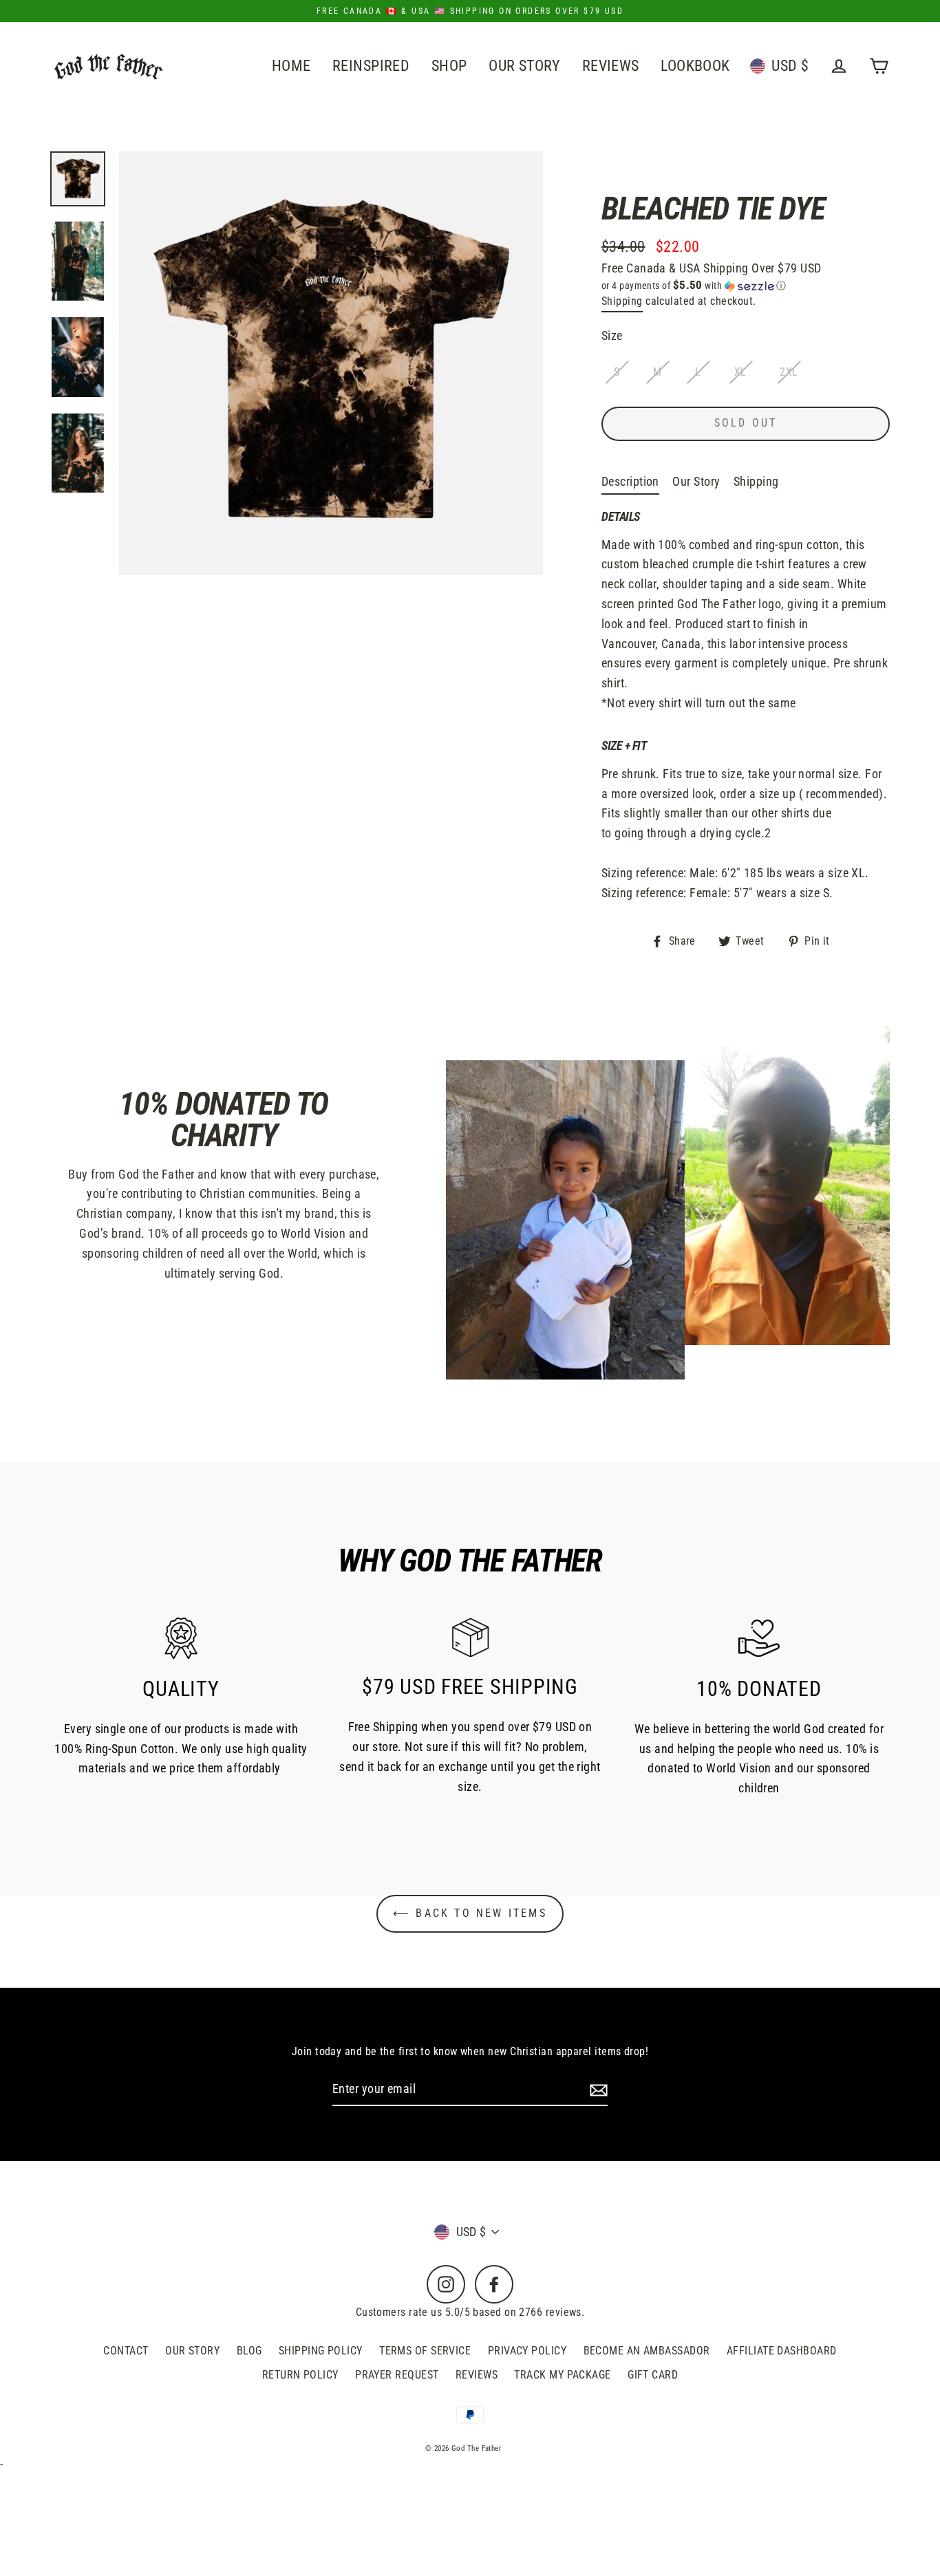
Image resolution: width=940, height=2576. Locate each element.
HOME (291, 66)
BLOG (249, 2351)
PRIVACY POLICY (527, 2351)
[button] (746, 286)
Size (612, 335)
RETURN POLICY (300, 2375)
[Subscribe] (597, 2090)
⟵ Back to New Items (470, 1913)
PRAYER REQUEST (397, 2375)
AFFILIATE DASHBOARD (782, 2351)
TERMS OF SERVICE (425, 2351)
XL (740, 372)
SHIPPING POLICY (321, 2351)
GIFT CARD (653, 2375)
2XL (789, 372)
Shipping (622, 301)
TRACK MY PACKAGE (562, 2375)
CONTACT (126, 2351)
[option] (78, 179)
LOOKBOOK (695, 66)
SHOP (449, 66)
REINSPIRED (371, 66)
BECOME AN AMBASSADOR (647, 2351)
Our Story (696, 481)
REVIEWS (611, 66)
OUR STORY (524, 66)
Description (630, 481)
